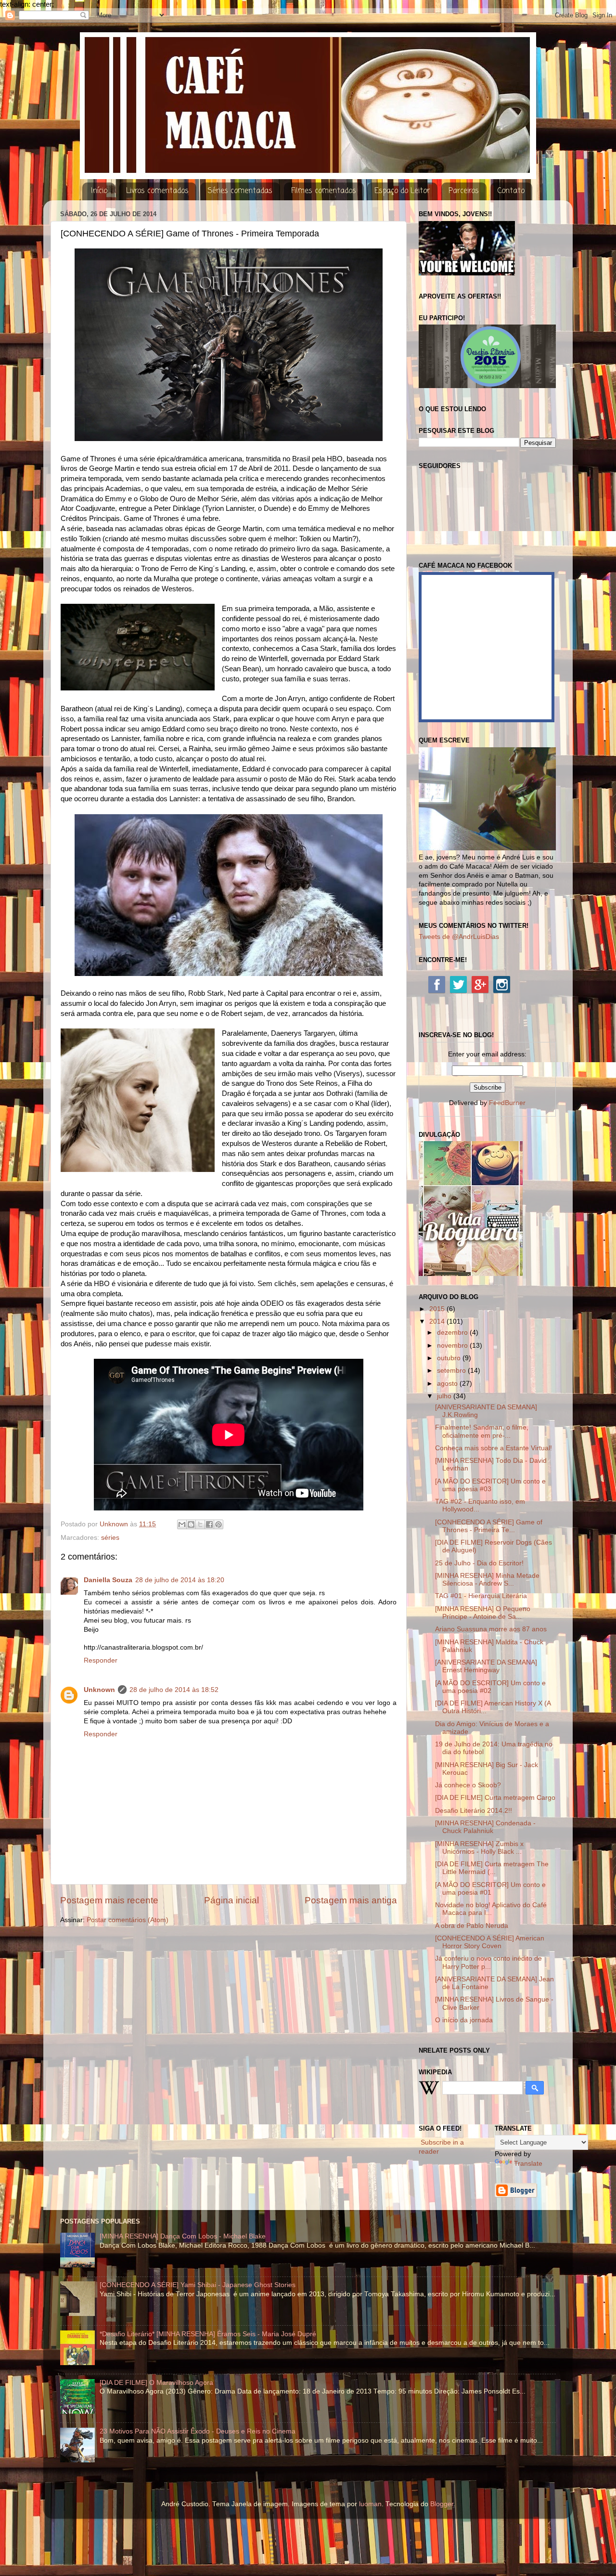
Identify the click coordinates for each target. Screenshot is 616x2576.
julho (445, 1396)
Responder (101, 1660)
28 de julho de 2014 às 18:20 (180, 1580)
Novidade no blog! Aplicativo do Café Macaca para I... (491, 1909)
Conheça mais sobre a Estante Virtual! (494, 1448)
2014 (438, 1321)
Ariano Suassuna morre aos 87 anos (491, 1629)
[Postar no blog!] (191, 1524)
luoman (370, 2504)
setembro (452, 1371)
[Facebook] (437, 984)
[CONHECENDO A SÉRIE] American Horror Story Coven (490, 1942)
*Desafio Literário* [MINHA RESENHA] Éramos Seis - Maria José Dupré (208, 2334)
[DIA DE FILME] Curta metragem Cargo (495, 1798)
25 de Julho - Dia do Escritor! (479, 1563)
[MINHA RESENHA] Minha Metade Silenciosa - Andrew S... (487, 1580)
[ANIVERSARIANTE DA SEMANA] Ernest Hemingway (486, 1666)
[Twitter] (458, 984)
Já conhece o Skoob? (468, 1785)
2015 (438, 1309)
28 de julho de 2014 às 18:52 (174, 1690)
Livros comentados (157, 191)
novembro (453, 1346)
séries (110, 1538)
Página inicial (231, 1900)
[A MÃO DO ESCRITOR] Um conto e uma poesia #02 (490, 1687)
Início (99, 191)
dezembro (453, 1333)
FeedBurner (507, 1103)
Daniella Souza (108, 1580)
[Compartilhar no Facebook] (209, 1524)
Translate (528, 2164)
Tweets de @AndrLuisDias (459, 937)
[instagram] (502, 984)
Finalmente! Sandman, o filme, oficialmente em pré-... (482, 1431)
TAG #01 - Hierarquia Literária (481, 1596)
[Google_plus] (480, 984)
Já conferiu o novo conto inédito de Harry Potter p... (488, 1962)
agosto (448, 1384)
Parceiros (464, 191)
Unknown (99, 1690)
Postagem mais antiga (351, 1900)
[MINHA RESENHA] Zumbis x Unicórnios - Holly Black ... (479, 1848)
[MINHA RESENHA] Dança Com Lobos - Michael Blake (183, 2236)
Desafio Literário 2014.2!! (474, 1811)
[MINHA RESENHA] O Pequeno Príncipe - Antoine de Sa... (483, 1613)
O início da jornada (464, 2020)
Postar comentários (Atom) (128, 1920)
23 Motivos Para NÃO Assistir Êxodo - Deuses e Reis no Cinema (198, 2431)
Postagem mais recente (109, 1900)
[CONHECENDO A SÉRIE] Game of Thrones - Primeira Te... (489, 1526)
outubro (450, 1358)
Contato (511, 191)
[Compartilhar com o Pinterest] (218, 1524)
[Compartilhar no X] (200, 1524)
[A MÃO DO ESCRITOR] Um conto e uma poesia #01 (490, 1889)
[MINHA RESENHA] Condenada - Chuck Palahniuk (485, 1827)
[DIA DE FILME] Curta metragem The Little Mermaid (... (492, 1868)
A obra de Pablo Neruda (472, 1926)
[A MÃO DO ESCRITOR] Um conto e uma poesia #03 (490, 1485)
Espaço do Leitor (402, 191)
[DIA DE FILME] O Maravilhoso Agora (156, 2383)
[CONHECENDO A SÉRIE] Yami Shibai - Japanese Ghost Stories (198, 2285)
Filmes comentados (324, 191)
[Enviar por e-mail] (182, 1524)
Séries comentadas (240, 191)
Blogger (442, 2504)
